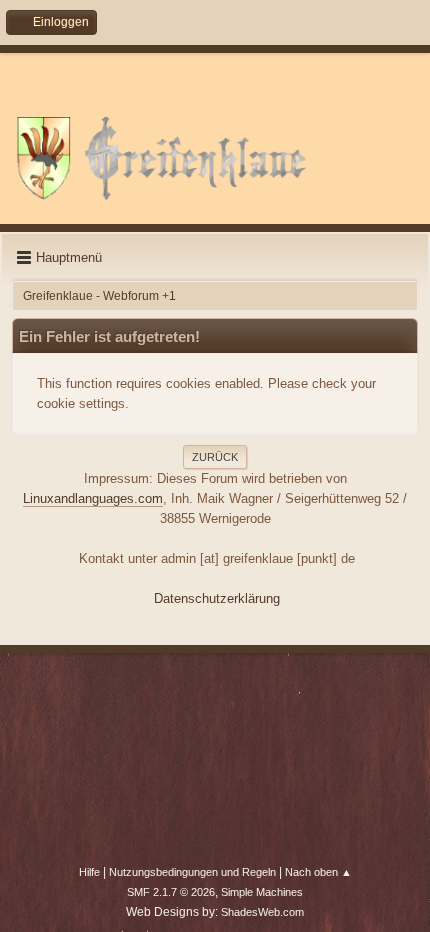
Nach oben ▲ (318, 872)
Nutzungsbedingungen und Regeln (192, 872)
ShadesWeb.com (262, 912)
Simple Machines (262, 892)
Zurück (215, 457)
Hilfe (89, 872)
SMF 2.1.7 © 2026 (171, 892)
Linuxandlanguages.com (93, 498)
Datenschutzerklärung (217, 598)
